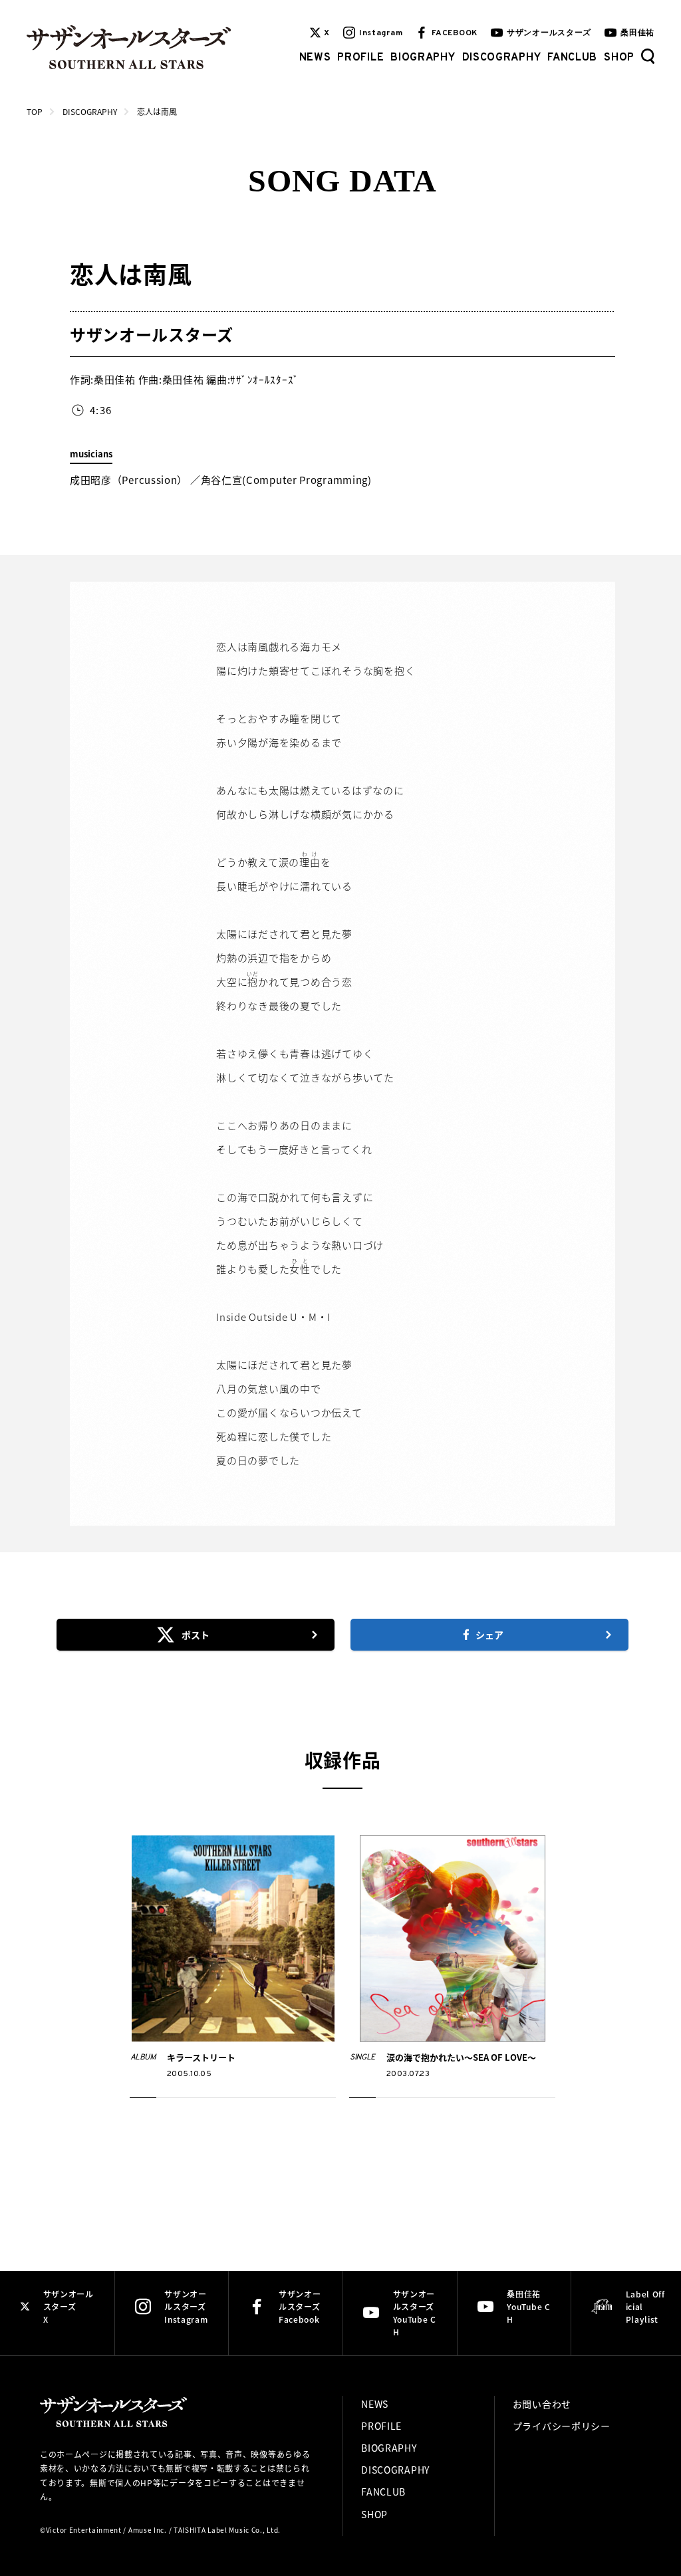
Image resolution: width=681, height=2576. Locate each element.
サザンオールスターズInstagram (186, 2306)
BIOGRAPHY (423, 58)
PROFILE (360, 58)
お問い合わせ (542, 2404)
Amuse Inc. (148, 2530)
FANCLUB (572, 58)
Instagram (381, 33)
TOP (35, 111)
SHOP (619, 58)
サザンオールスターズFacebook (300, 2306)
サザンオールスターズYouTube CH (415, 2313)
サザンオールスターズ (549, 33)
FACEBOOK (455, 33)
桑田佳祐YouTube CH (528, 2306)
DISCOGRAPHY (502, 58)
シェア (489, 1635)
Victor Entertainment (84, 2530)
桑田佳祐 (637, 33)
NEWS (315, 58)
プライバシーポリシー (562, 2426)
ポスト (196, 1635)
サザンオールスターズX (68, 2306)
